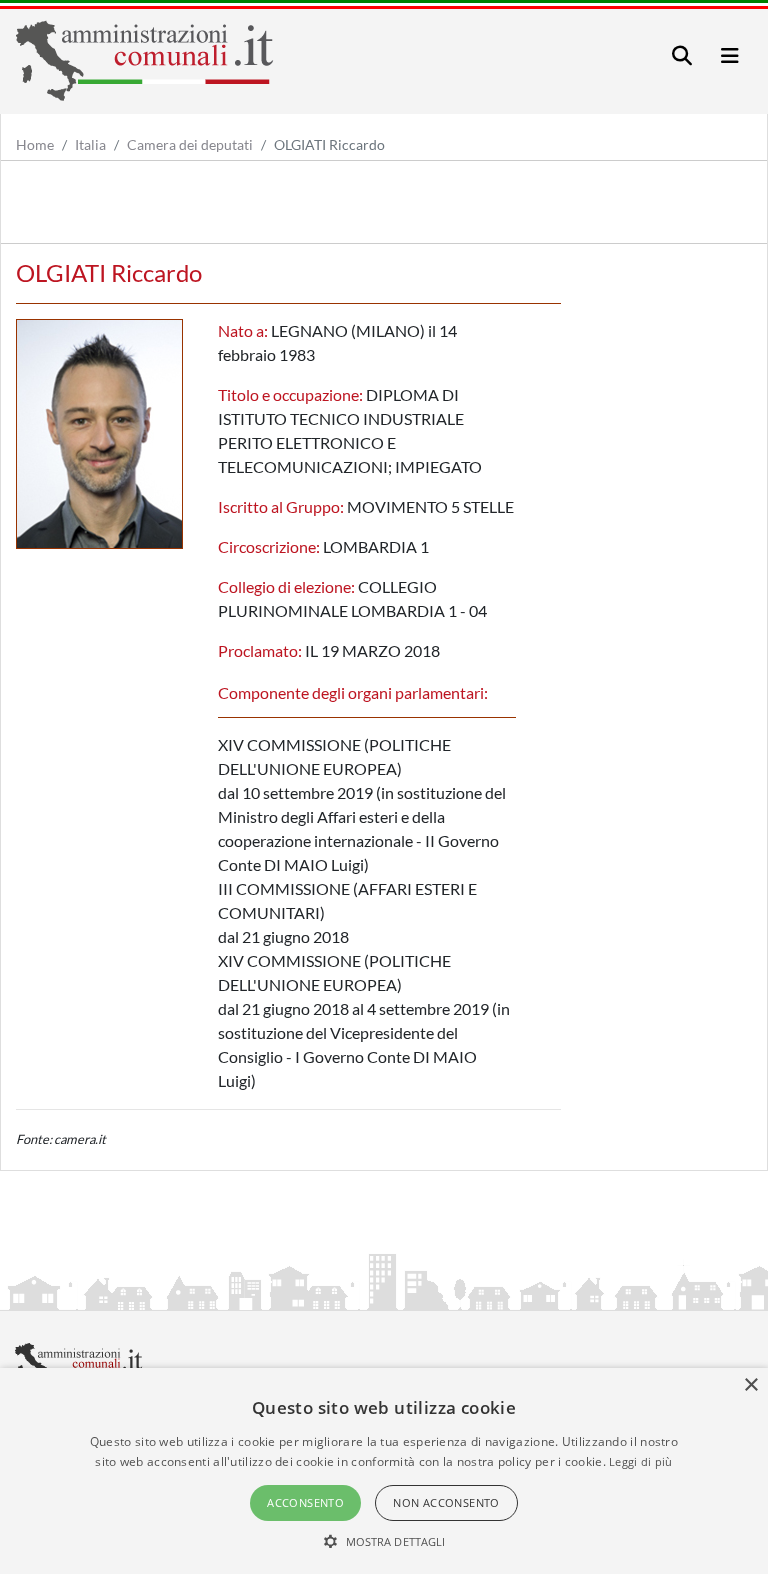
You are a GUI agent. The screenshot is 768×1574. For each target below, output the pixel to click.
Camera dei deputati (190, 144)
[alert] (384, 1471)
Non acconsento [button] (446, 1502)
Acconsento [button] (305, 1502)
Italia (90, 144)
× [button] (750, 1385)
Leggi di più (641, 1461)
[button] (384, 1541)
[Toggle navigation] (682, 55)
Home (35, 144)
